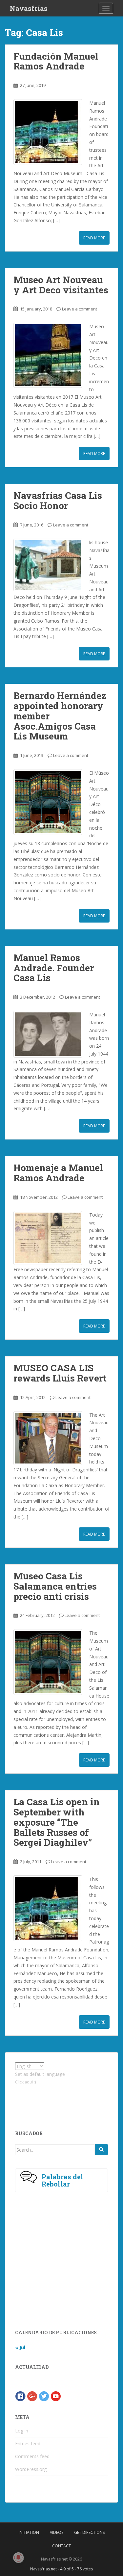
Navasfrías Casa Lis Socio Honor (58, 500)
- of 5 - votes (61, 2569)
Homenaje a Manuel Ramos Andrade (58, 1173)
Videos (57, 2532)
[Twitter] (44, 2396)
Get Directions (89, 2532)
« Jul (20, 2347)
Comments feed (32, 2456)
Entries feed (28, 2443)
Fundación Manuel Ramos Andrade (56, 61)
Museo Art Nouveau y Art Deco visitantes (61, 285)
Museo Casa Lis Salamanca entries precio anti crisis (55, 1586)
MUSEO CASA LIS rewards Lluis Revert (60, 1373)
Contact (61, 2546)
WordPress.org (31, 2469)
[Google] (32, 2396)
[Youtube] (56, 2396)
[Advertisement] (62, 2102)
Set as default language (40, 2074)
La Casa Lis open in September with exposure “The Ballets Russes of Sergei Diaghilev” (57, 1822)
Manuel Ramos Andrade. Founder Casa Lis (54, 968)
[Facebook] (20, 2396)
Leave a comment (80, 309)
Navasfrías (29, 8)
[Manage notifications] (18, 2558)
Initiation (29, 2532)
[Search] (101, 2150)
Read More (94, 238)
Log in (22, 2431)
